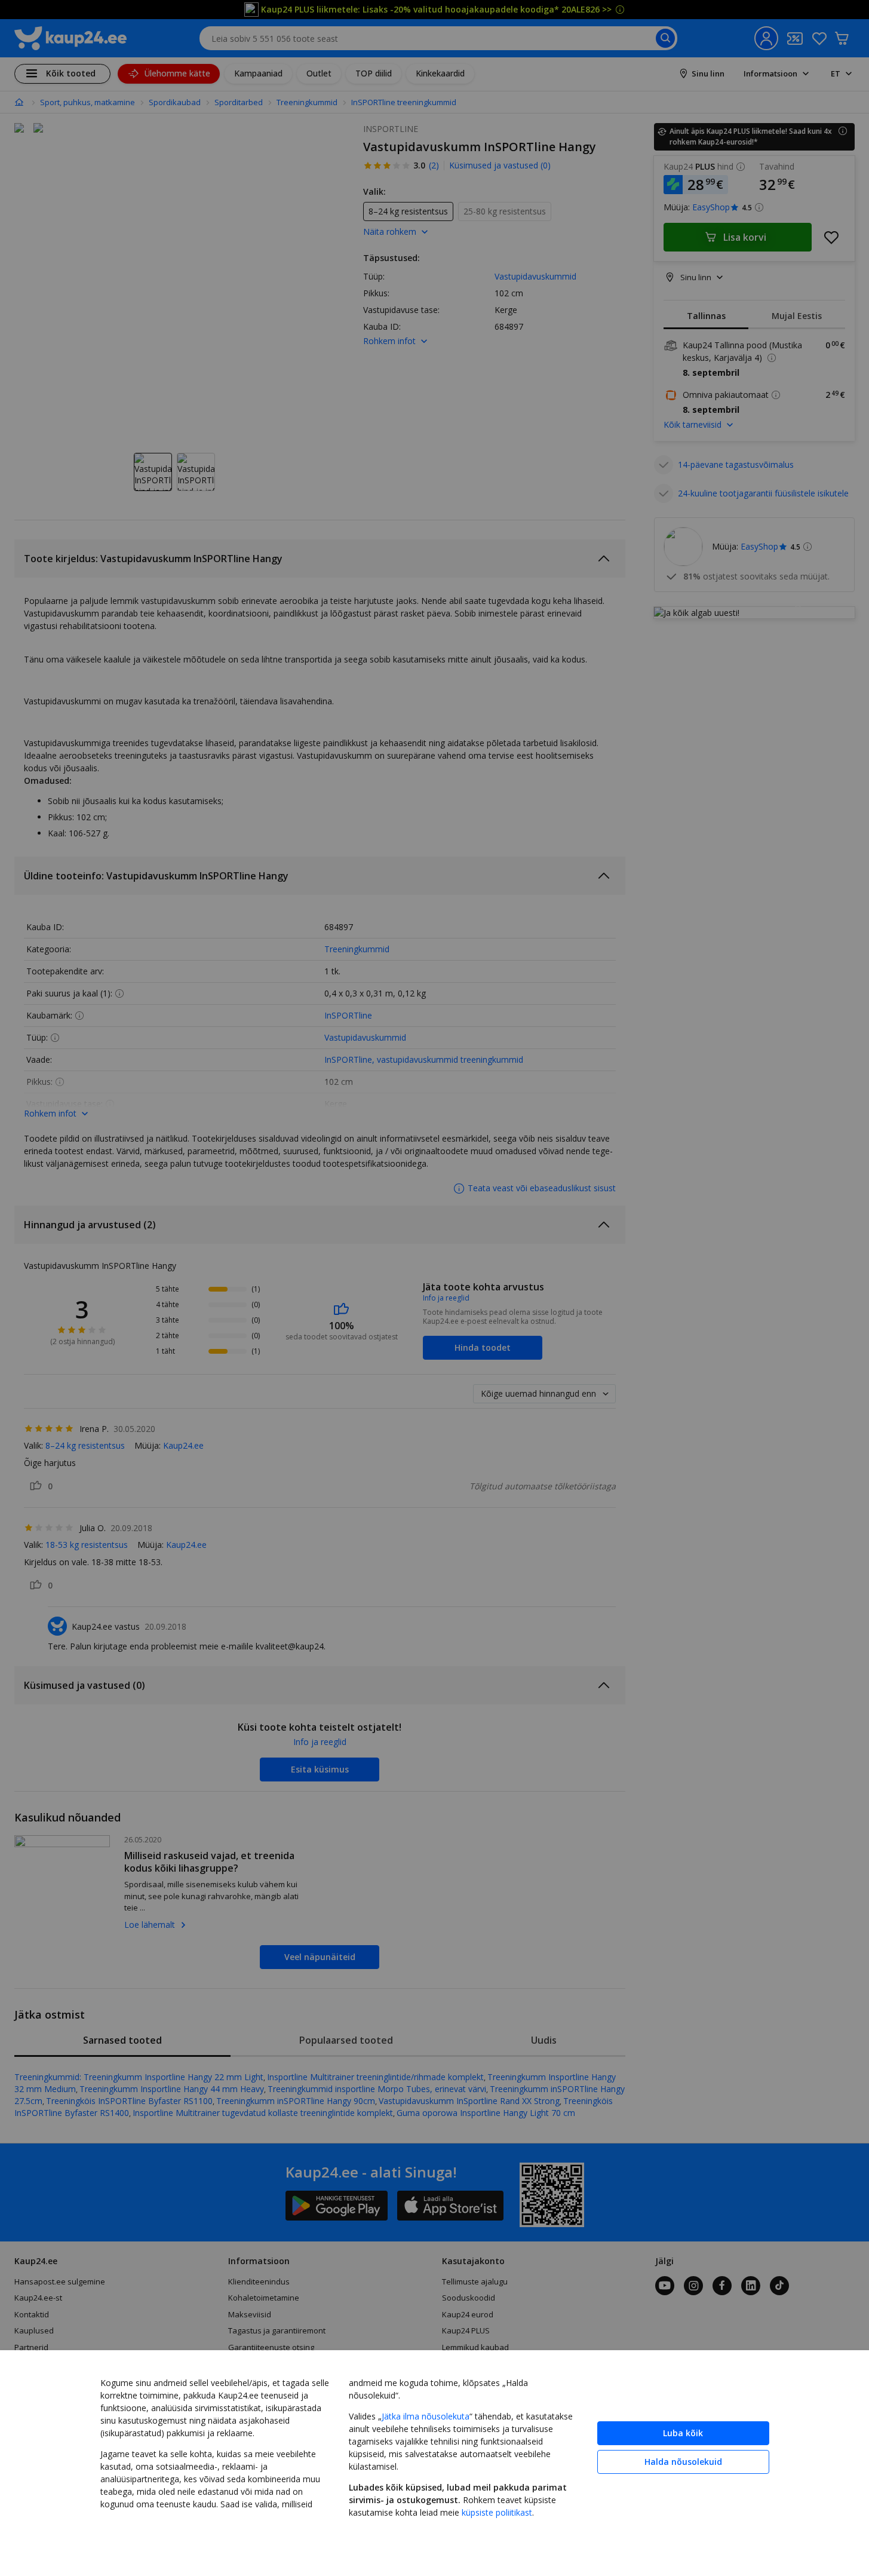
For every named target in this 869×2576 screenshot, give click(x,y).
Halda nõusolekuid (683, 2462)
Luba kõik (683, 2433)
